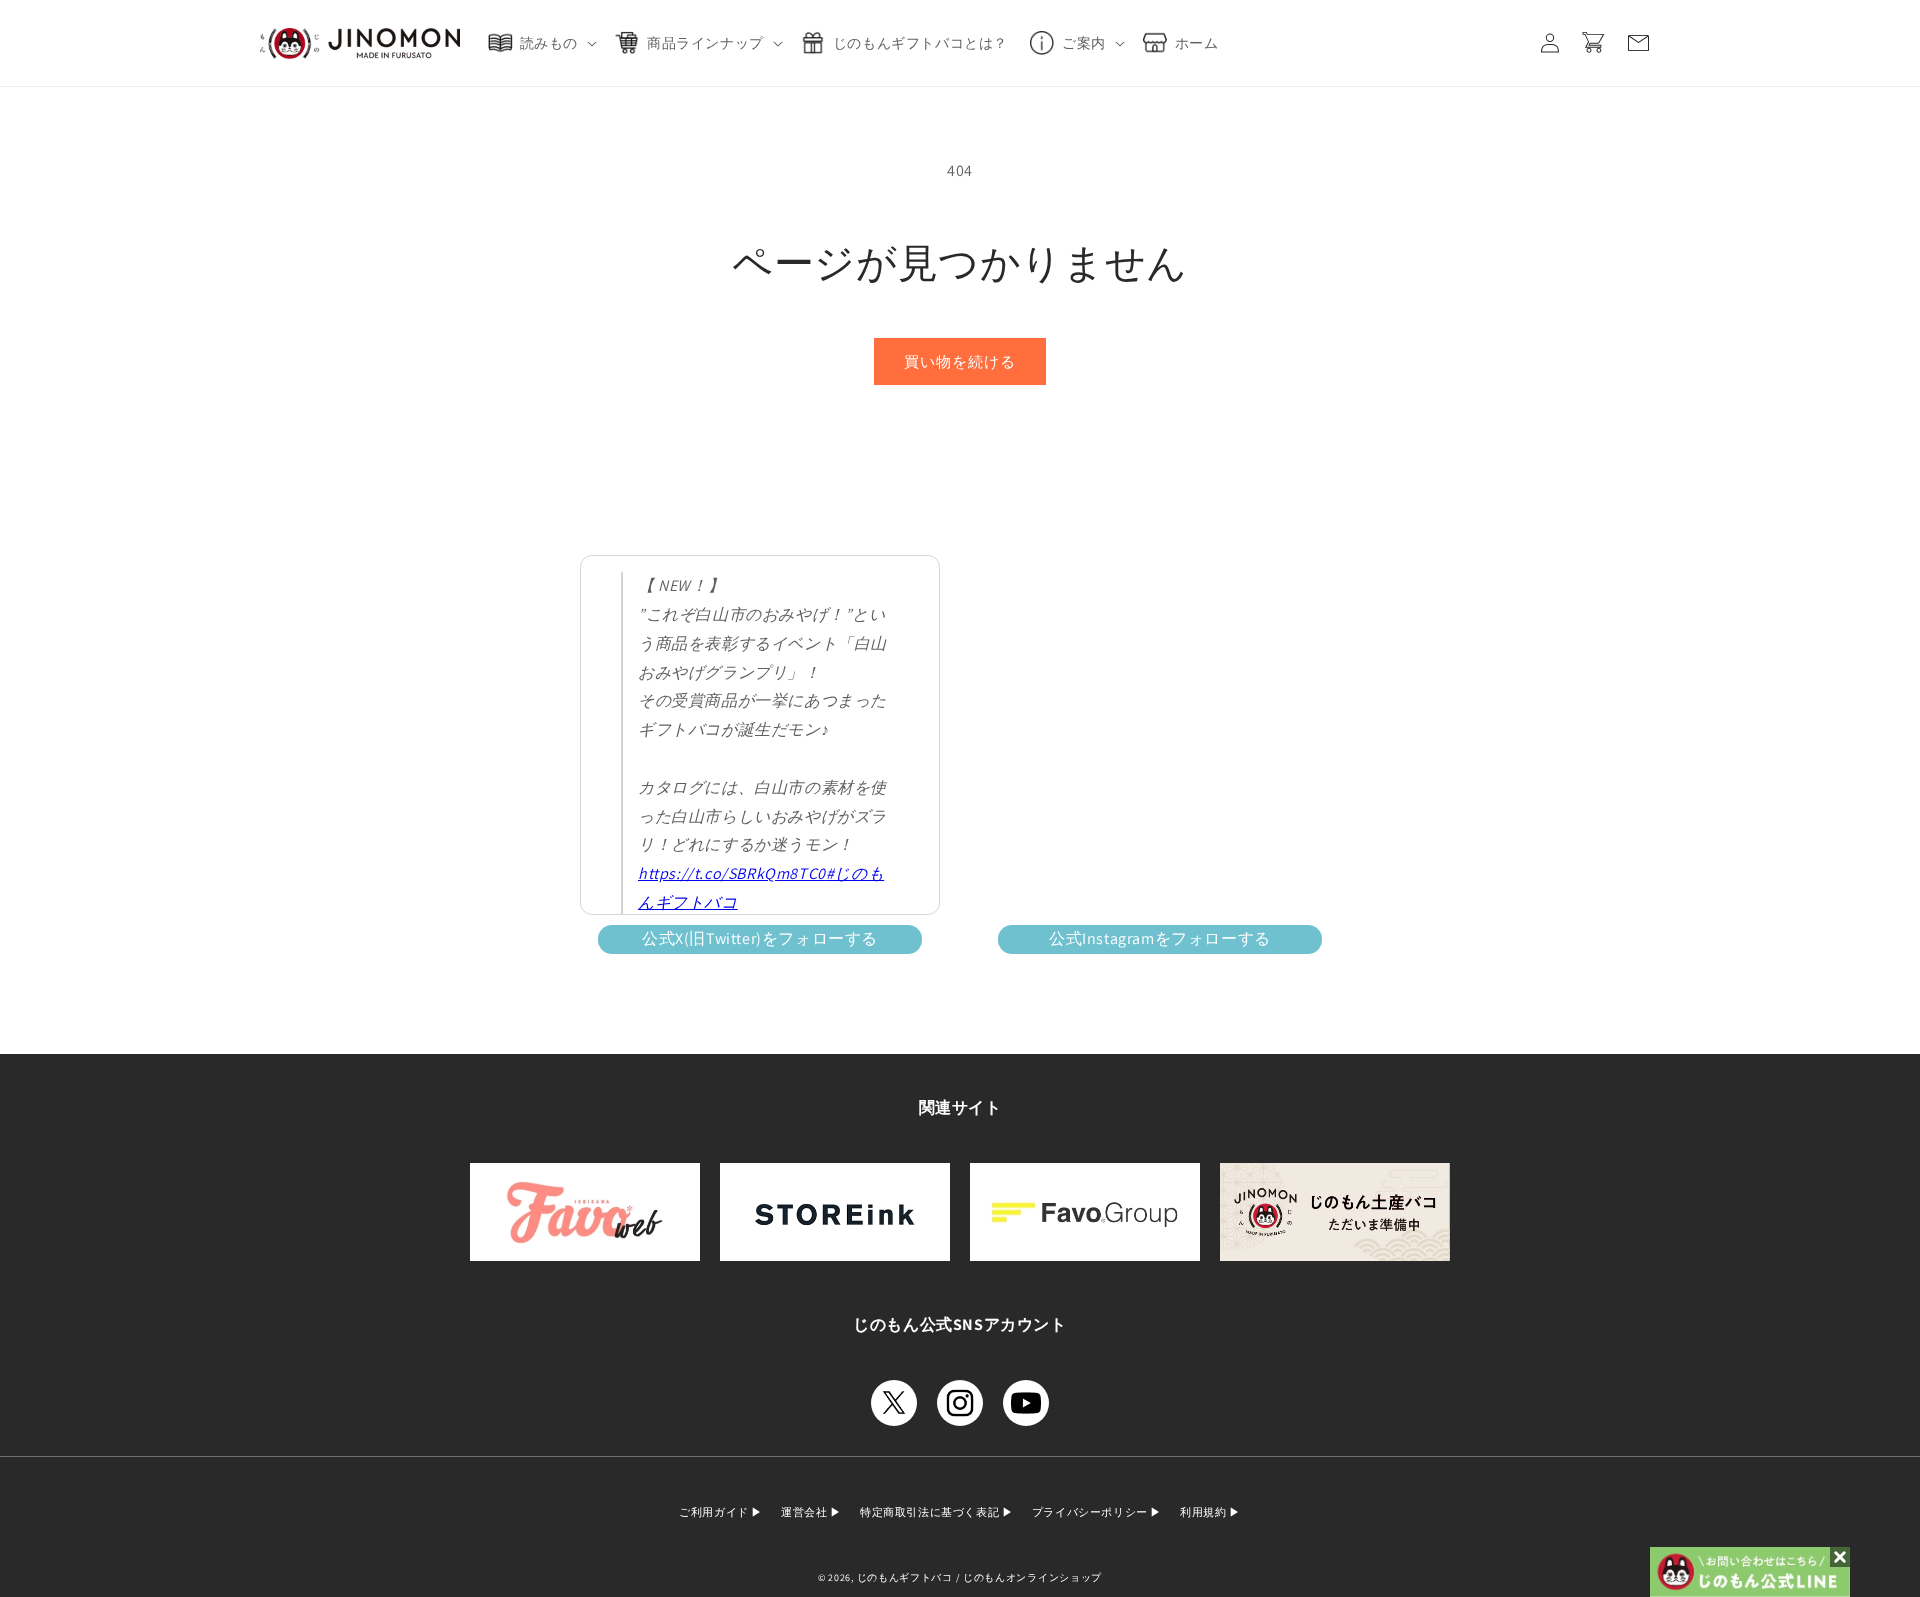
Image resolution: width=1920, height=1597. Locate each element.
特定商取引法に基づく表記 (931, 1512)
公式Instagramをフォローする (1160, 938)
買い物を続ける (960, 361)
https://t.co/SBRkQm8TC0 (732, 873)
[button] (546, 43)
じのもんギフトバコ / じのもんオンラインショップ (980, 1577)
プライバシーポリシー (1091, 1512)
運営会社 (805, 1512)
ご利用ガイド (715, 1512)
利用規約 (1204, 1512)
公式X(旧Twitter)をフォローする (760, 938)
